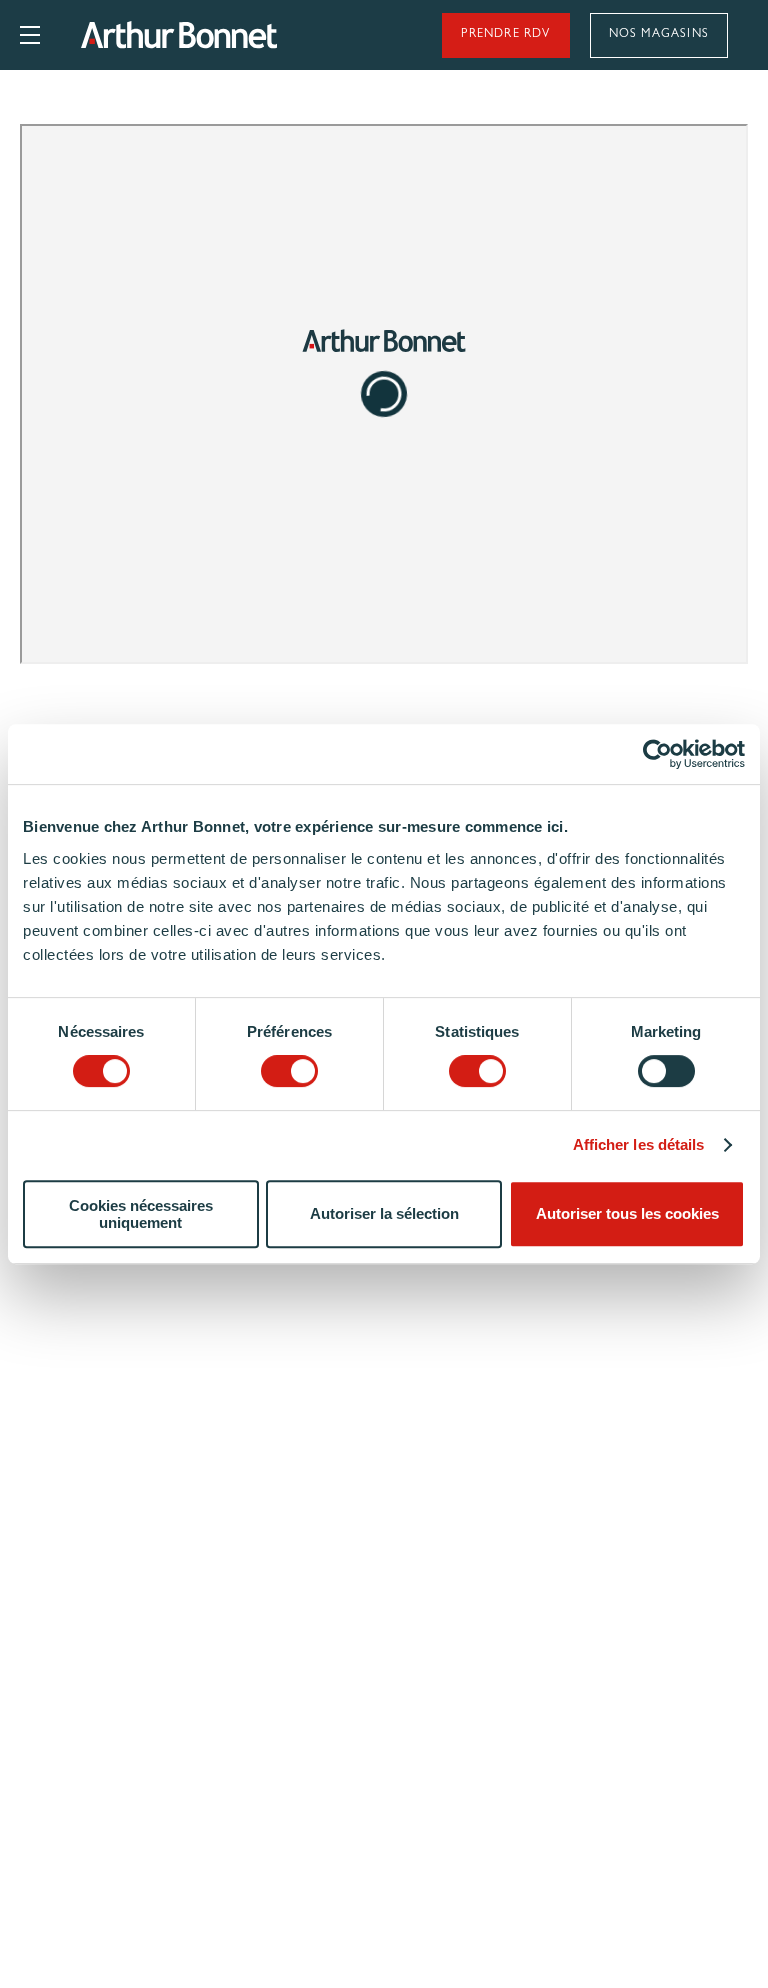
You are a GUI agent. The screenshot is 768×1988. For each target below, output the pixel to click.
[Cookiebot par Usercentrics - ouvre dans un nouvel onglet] (657, 754)
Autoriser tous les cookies (627, 1213)
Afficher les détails (639, 1144)
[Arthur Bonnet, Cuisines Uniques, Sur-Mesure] (232, 35)
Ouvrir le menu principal (30, 35)
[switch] (289, 1071)
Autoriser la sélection (384, 1213)
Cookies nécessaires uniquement (141, 1214)
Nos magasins (659, 35)
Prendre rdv (505, 35)
